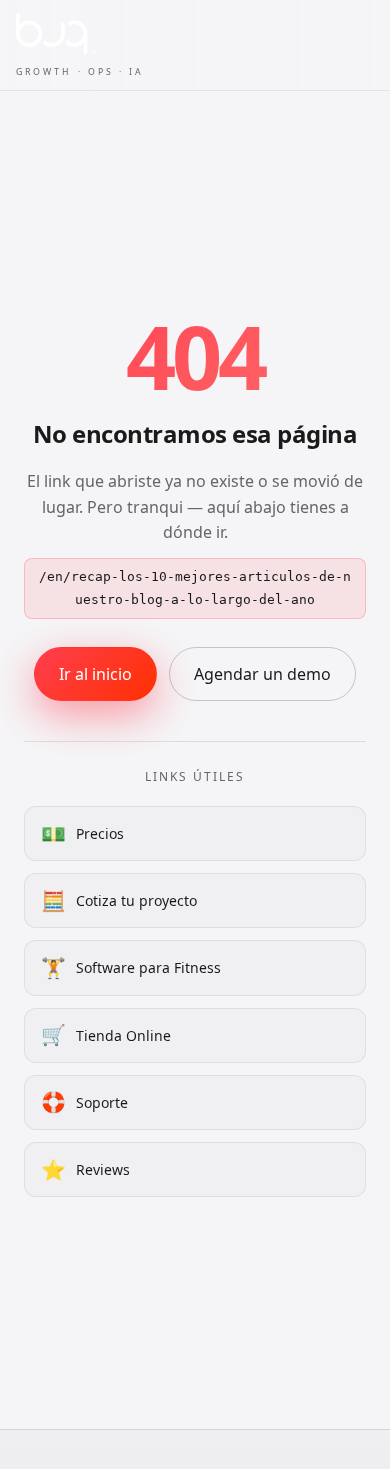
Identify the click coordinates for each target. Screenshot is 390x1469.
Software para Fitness (131, 967)
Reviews (85, 1169)
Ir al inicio (95, 674)
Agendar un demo (262, 674)
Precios (82, 833)
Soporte (84, 1101)
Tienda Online (106, 1034)
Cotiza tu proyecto (119, 900)
